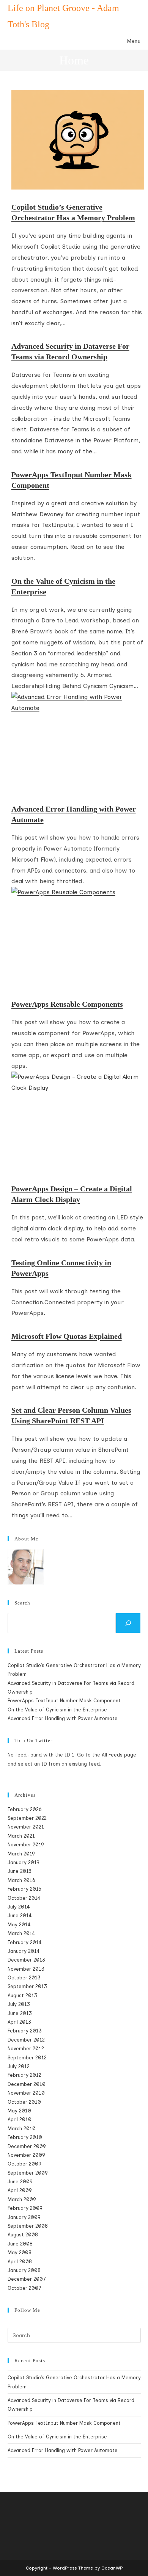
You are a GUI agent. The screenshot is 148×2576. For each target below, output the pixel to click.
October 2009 (24, 2164)
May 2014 (19, 1925)
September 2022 (27, 1818)
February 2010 (25, 2137)
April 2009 (20, 2190)
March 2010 (22, 2129)
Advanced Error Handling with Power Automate (74, 814)
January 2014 (24, 1951)
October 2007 (24, 2288)
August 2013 (22, 1995)
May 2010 (19, 2111)
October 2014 (24, 1898)
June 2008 (20, 2244)
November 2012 (26, 2049)
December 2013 (26, 1960)
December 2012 (26, 2040)
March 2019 (21, 1854)
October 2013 (24, 1978)
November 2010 (26, 2093)
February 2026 (24, 1809)
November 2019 (26, 1845)
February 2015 (24, 1889)
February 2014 (25, 1942)
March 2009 (22, 2199)
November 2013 (26, 1969)
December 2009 (27, 2146)
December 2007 (27, 2279)
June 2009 (20, 2182)
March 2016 (21, 1880)
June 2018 (20, 1871)
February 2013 (25, 2031)
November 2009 (26, 2155)
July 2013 (19, 2004)
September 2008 (28, 2226)
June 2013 (20, 2013)
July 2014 (19, 1907)
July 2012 (19, 2066)
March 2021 (21, 1836)
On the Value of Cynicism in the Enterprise (63, 586)
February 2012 (24, 2075)
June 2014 (20, 1916)
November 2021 (26, 1827)
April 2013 (19, 2022)
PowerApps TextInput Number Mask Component (72, 480)
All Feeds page (119, 1755)
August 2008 (23, 2235)
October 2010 (24, 2102)
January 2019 (23, 1862)
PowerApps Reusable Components (67, 1004)
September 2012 (27, 2058)
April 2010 (20, 2119)
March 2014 (21, 1933)
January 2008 (24, 2270)
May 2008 (20, 2252)
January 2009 (24, 2217)
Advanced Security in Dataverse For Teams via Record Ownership (70, 351)
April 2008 (20, 2262)
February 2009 (25, 2208)
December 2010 (27, 2084)
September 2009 (28, 2173)
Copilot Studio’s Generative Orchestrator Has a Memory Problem (73, 212)
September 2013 (27, 1986)
